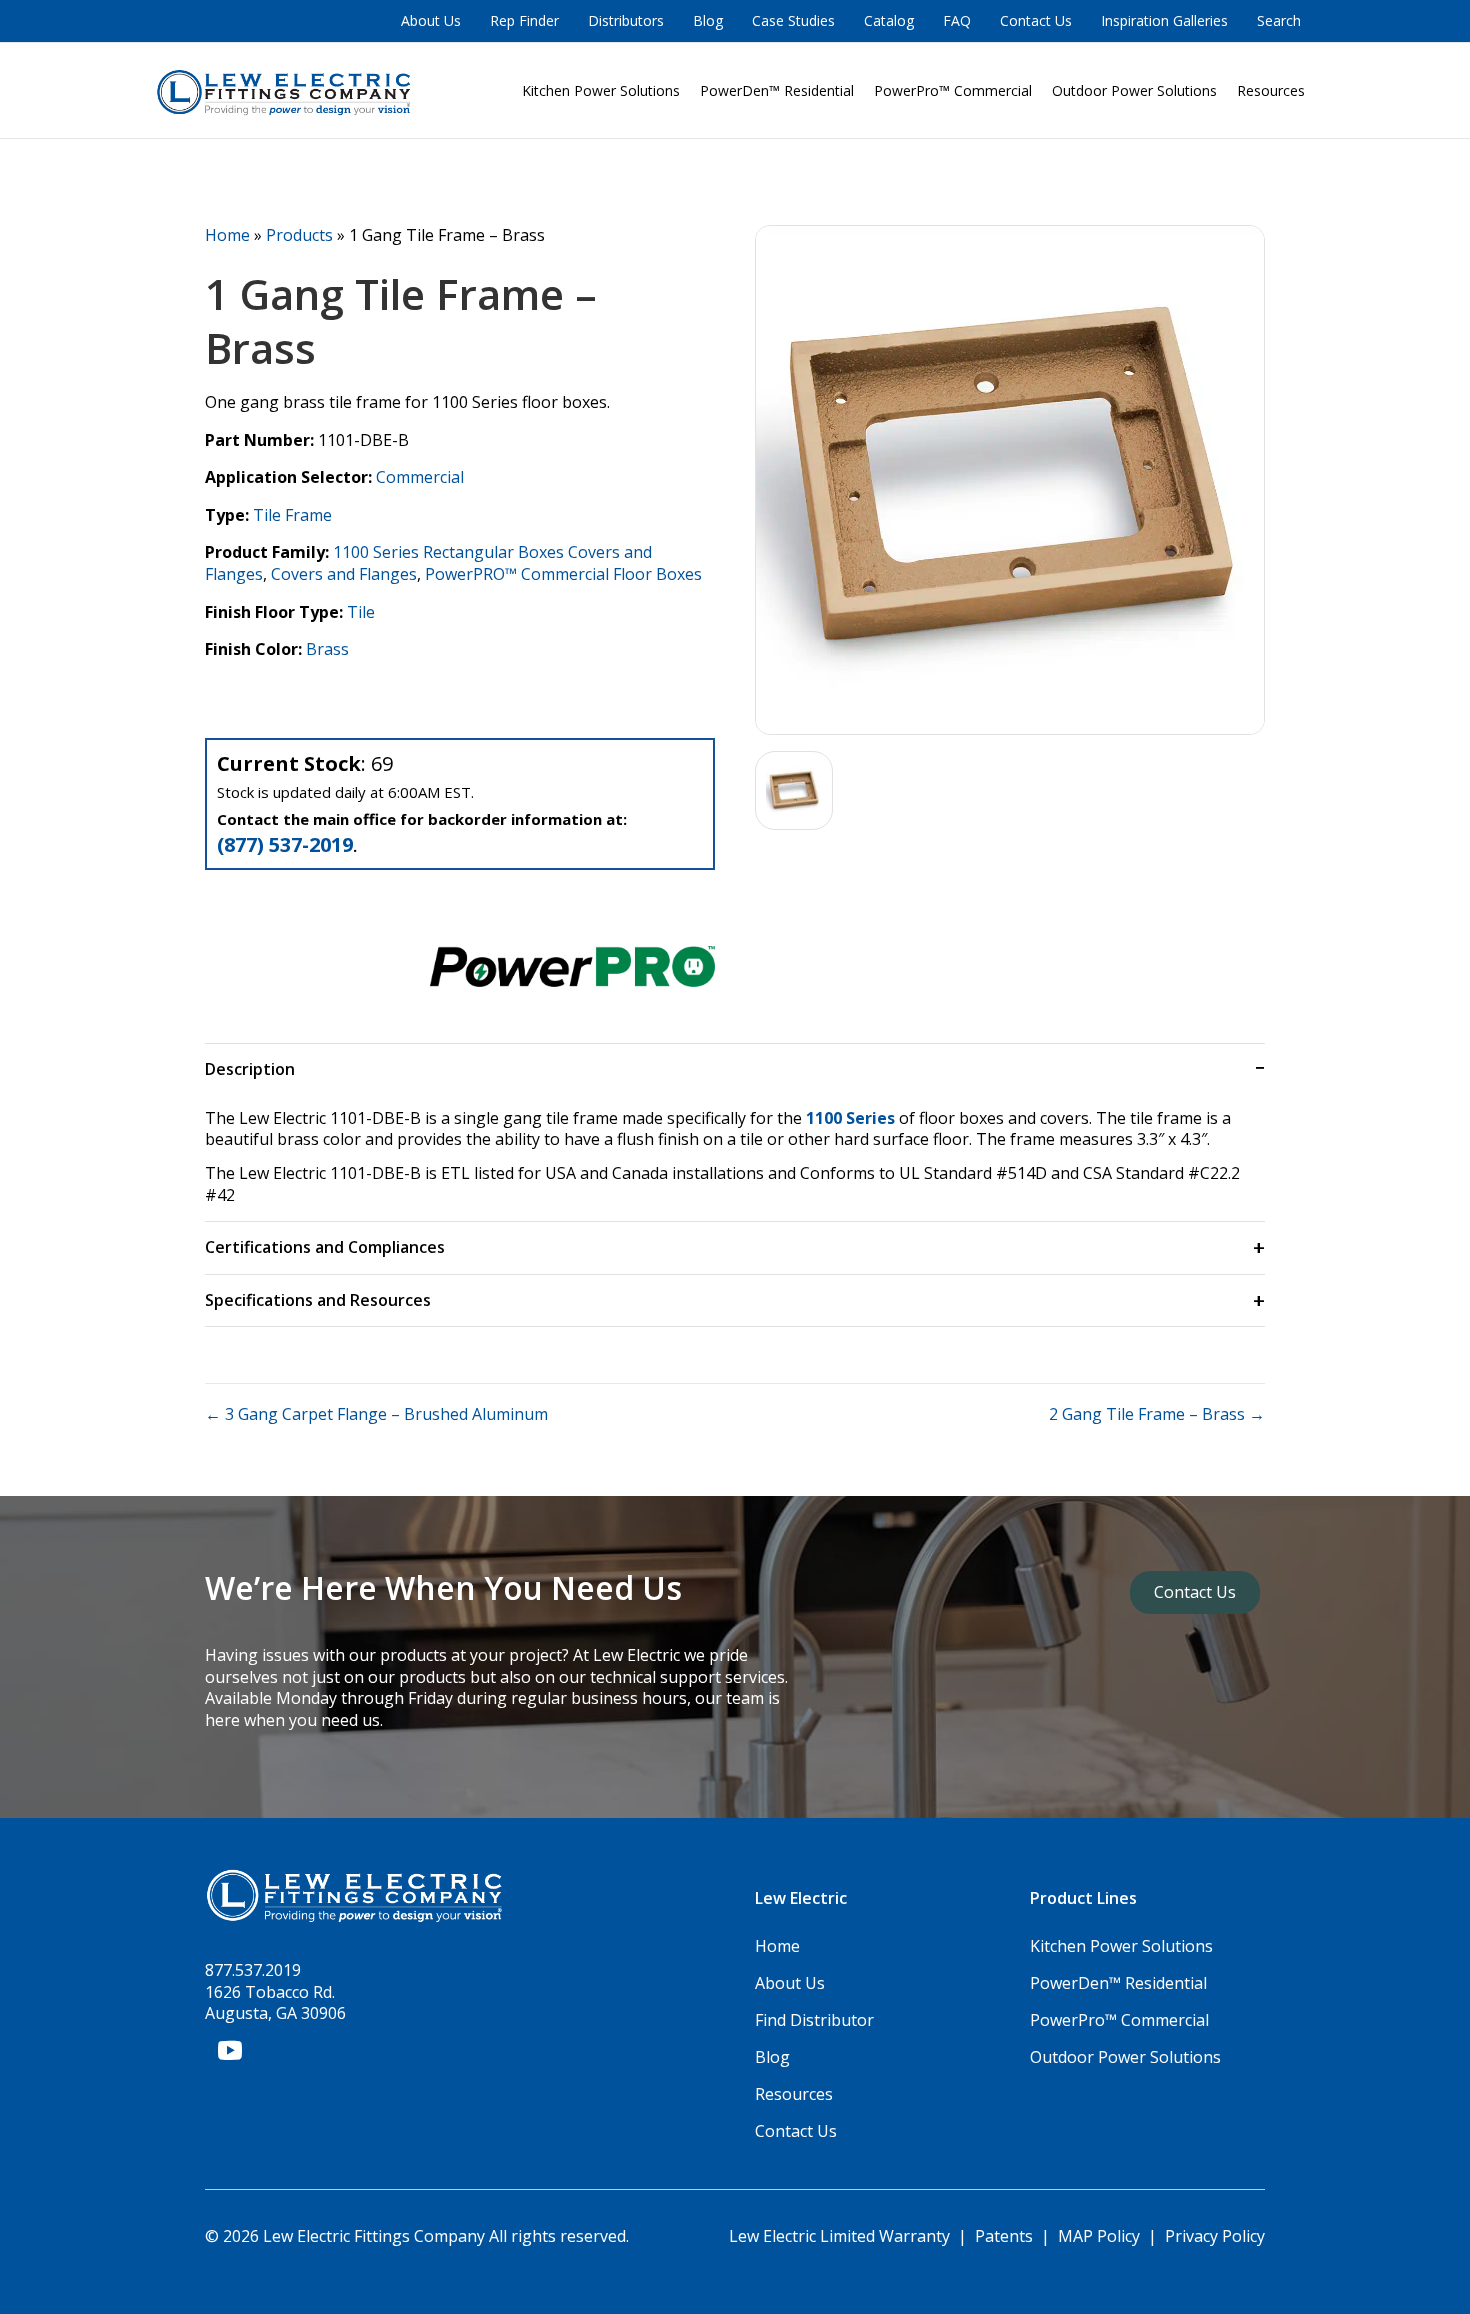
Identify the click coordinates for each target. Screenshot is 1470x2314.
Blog (708, 20)
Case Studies (793, 20)
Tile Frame (292, 515)
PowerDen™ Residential (777, 90)
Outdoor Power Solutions (1134, 90)
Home (227, 235)
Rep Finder (524, 20)
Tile (361, 612)
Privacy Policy (1215, 2236)
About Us (431, 20)
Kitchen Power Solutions (601, 90)
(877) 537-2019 (285, 844)
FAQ (957, 20)
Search (1279, 20)
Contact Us (1036, 20)
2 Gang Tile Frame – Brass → (1157, 1414)
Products (299, 235)
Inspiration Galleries (1164, 20)
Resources (1271, 90)
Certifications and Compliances (325, 1247)
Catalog (889, 20)
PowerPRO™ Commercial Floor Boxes (563, 574)
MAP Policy (1099, 2236)
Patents (1004, 2236)
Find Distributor (814, 2020)
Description (250, 1069)
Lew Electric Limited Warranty (841, 2236)
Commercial (420, 477)
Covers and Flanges (344, 574)
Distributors (626, 20)
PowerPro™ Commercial (953, 90)
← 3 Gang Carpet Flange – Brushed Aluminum (376, 1414)
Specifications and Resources (318, 1300)
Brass (327, 649)
